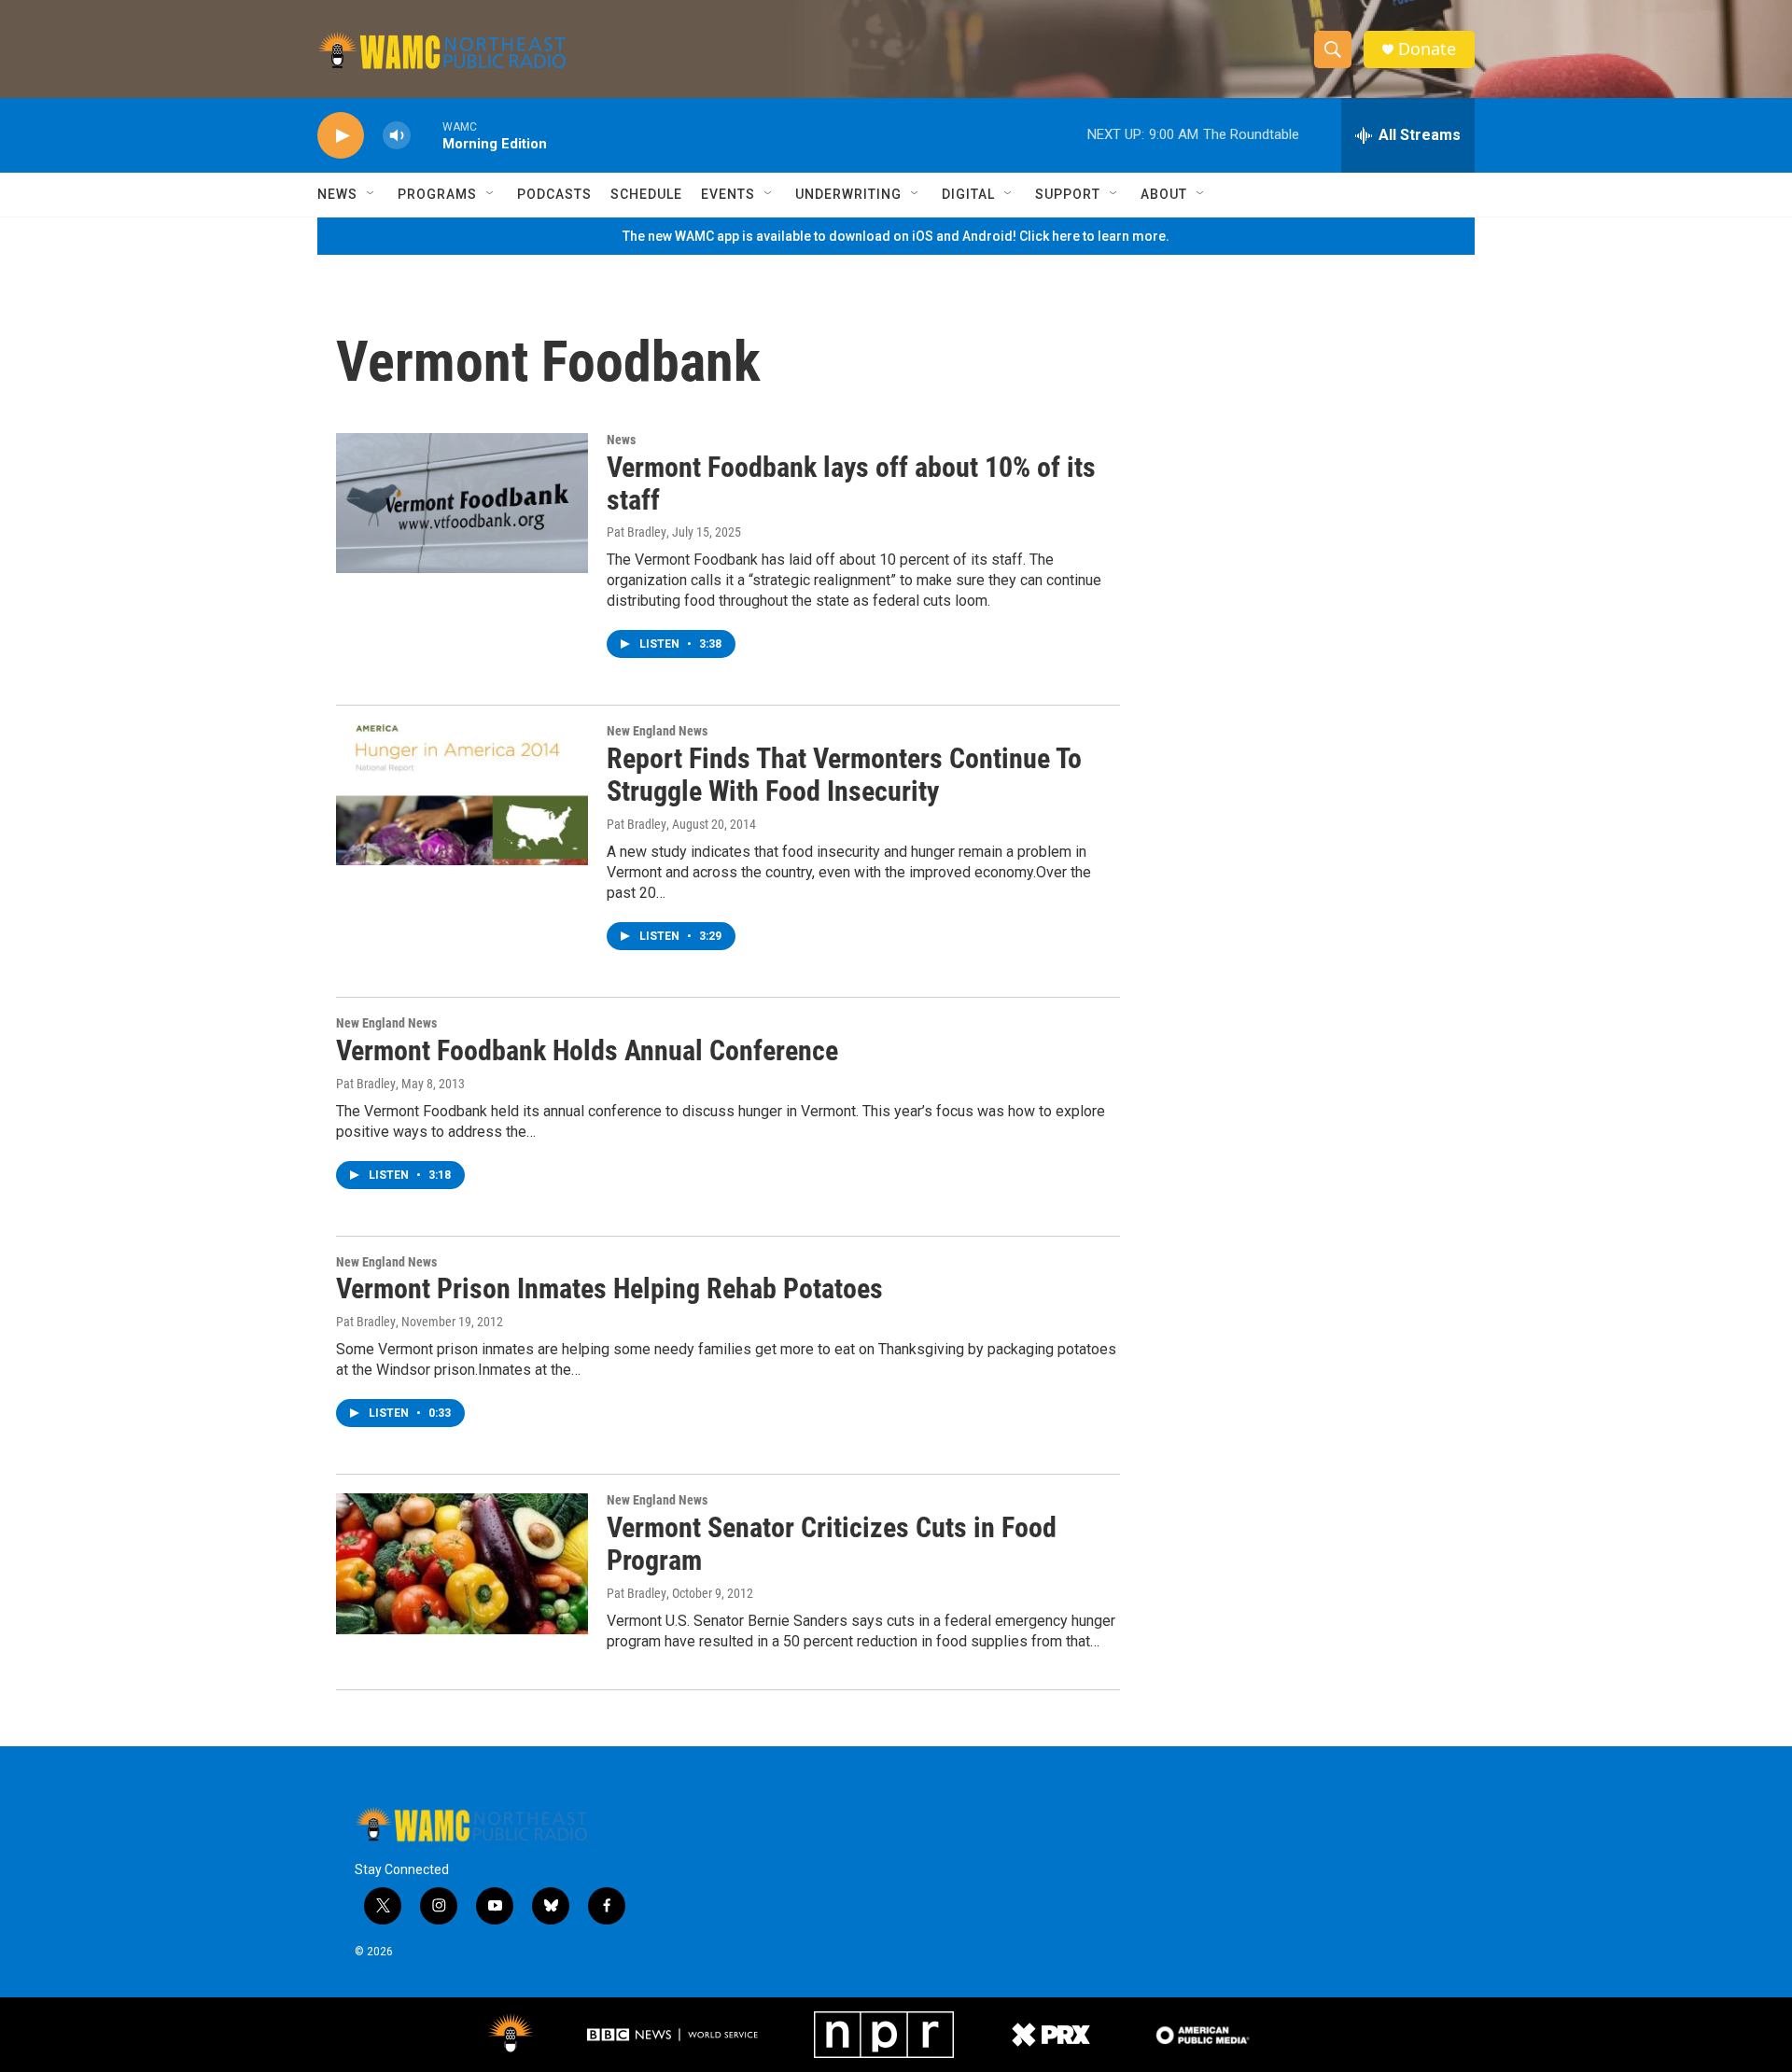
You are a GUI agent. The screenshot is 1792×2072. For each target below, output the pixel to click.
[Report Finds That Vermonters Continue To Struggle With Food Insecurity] (462, 794)
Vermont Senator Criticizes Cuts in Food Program (832, 1544)
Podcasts (554, 194)
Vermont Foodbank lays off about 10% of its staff (851, 483)
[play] (341, 136)
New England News (657, 731)
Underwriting (848, 194)
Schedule (646, 194)
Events (728, 194)
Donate (1427, 49)
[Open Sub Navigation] (371, 194)
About (1164, 194)
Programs (437, 194)
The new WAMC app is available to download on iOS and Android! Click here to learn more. (896, 236)
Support (1068, 194)
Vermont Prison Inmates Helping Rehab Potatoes (609, 1288)
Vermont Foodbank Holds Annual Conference (587, 1050)
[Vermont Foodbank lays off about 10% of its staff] (462, 503)
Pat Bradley (637, 532)
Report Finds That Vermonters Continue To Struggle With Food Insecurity (844, 775)
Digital (968, 194)
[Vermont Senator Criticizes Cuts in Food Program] (462, 1563)
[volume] (397, 136)
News (337, 194)
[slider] (427, 135)
